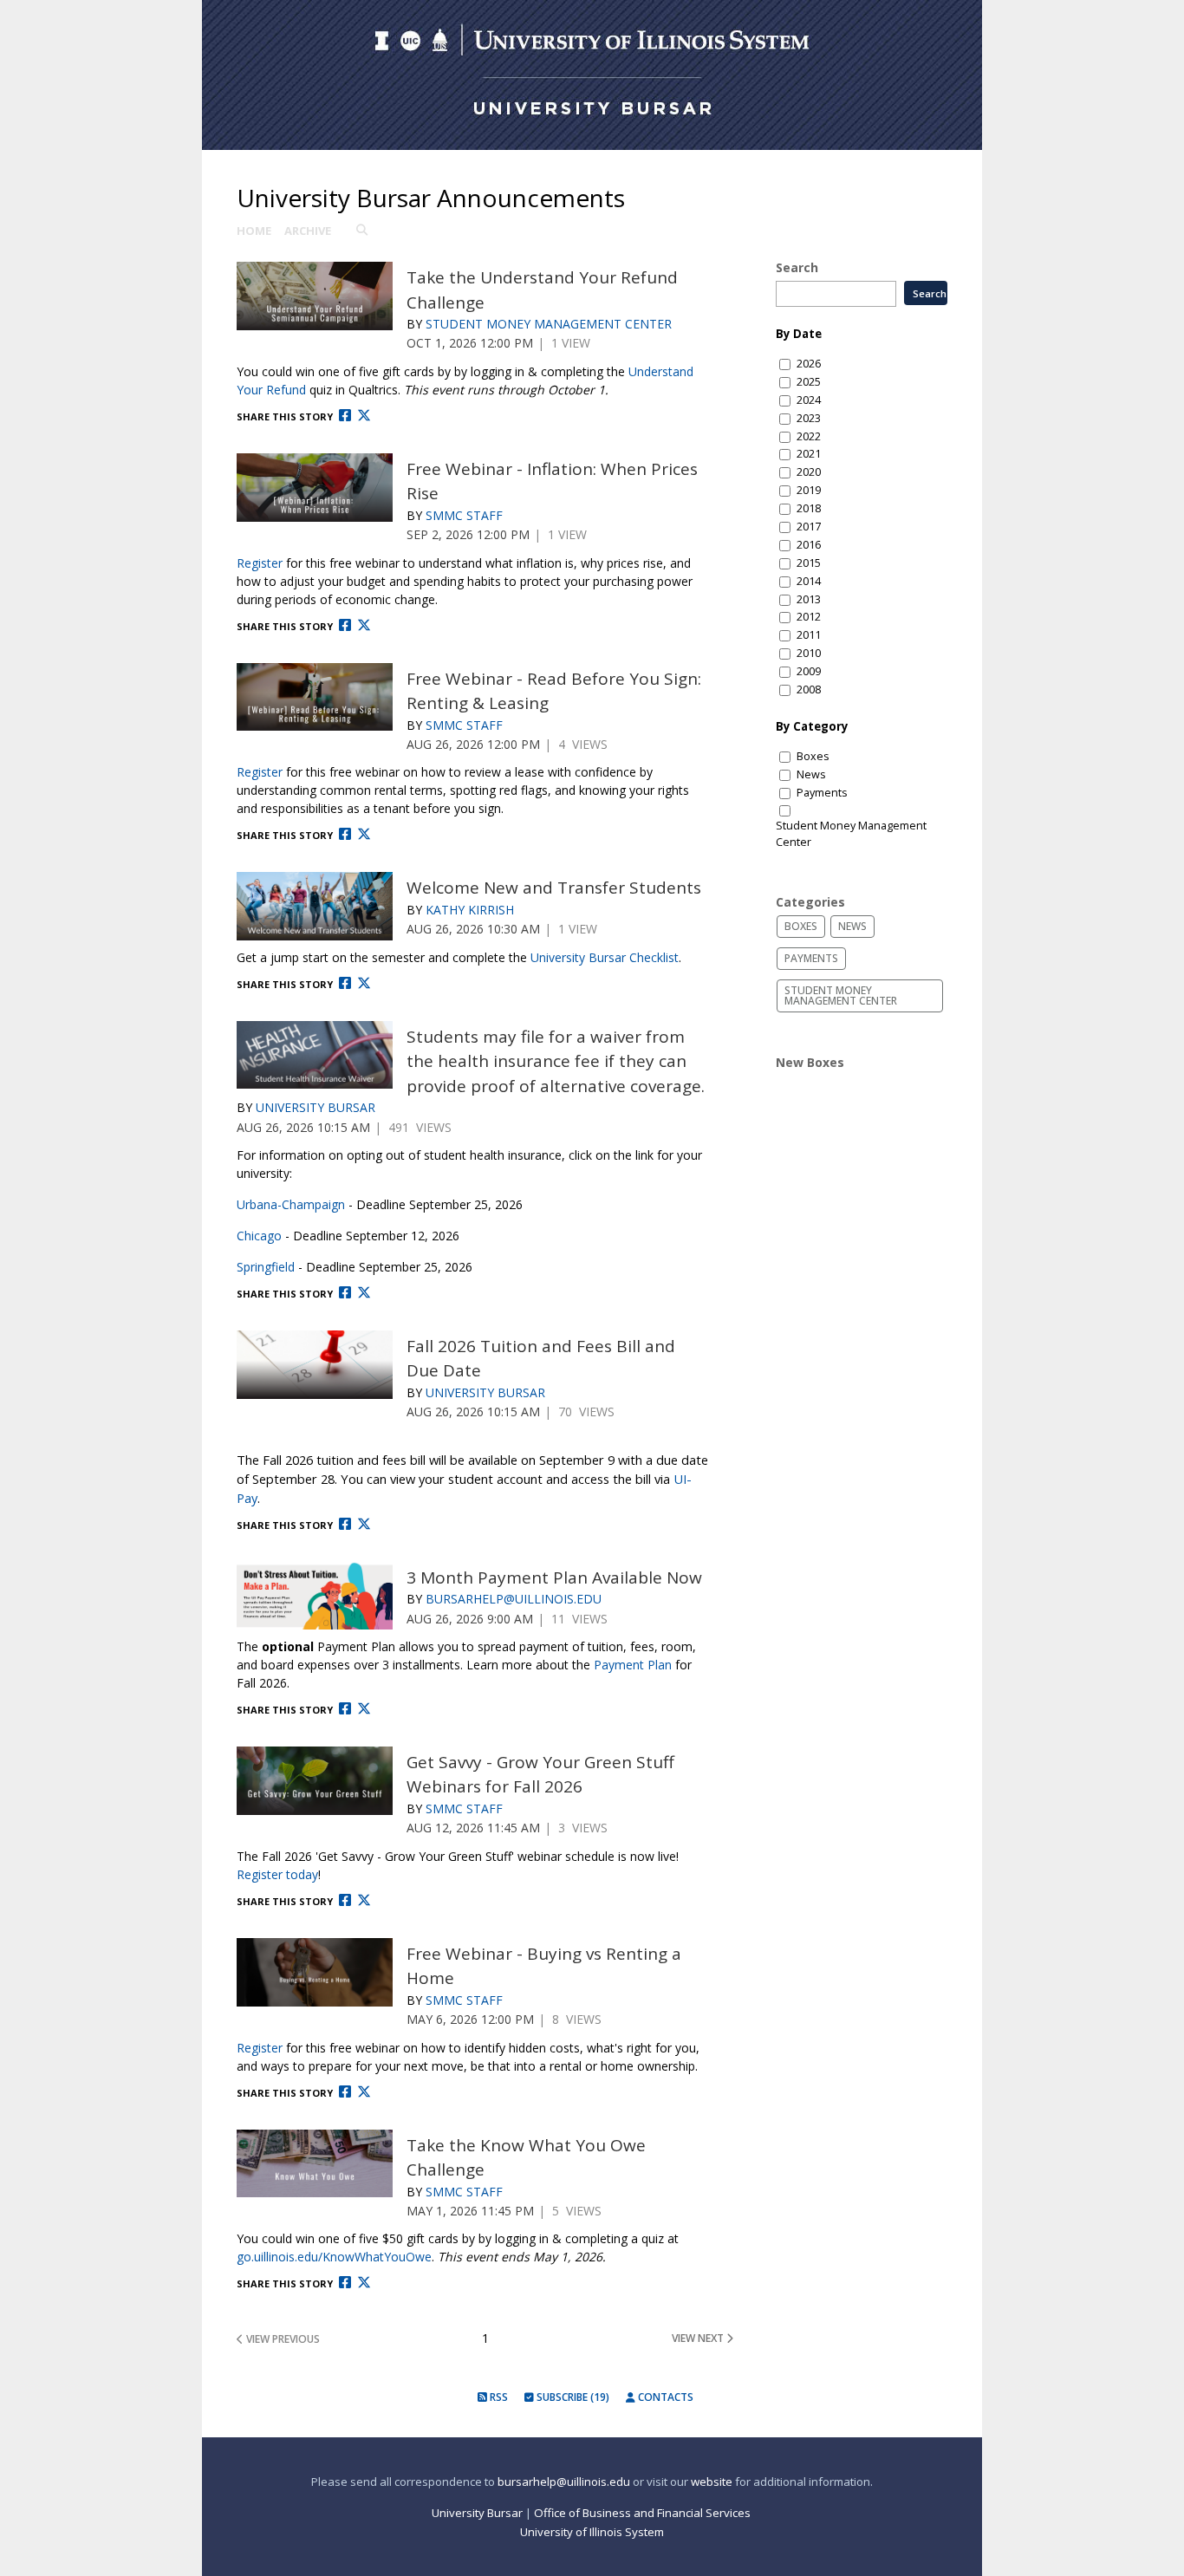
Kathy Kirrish (470, 910)
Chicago (259, 1236)
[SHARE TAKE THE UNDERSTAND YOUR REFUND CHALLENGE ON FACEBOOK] (345, 416)
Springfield (266, 1267)
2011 (809, 635)
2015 (809, 563)
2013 (809, 599)
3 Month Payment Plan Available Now (554, 1577)
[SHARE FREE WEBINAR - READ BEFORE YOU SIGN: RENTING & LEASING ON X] (364, 834)
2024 (809, 400)
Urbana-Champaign (291, 1204)
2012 (809, 617)
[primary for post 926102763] (315, 906)
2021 (809, 454)
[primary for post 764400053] (315, 1365)
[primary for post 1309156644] (315, 1055)
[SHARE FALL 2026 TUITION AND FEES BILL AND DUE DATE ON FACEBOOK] (345, 1524)
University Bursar (316, 1107)
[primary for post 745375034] (315, 1596)
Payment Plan (633, 1665)
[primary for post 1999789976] (315, 1781)
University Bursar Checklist (605, 957)
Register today (277, 1874)
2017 (809, 527)
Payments (822, 793)
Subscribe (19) (572, 2397)
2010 (809, 653)
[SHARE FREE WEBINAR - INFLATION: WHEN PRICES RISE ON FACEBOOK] (345, 625)
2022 (809, 436)
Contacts (664, 2397)
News (811, 774)
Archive (308, 231)
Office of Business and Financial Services (644, 2513)
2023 (809, 418)
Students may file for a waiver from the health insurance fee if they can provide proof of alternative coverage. (556, 1061)
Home (254, 231)
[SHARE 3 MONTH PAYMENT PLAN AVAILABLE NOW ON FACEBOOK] (345, 1709)
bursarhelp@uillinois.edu (564, 2482)
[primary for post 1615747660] (315, 2164)
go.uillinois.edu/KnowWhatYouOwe (334, 2257)
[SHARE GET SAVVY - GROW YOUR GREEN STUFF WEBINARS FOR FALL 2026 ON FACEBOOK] (345, 1900)
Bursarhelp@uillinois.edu (514, 1599)
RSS (498, 2397)
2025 (809, 382)
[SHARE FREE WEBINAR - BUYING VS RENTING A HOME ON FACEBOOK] (345, 2092)
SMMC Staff (464, 515)
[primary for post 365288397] (315, 296)
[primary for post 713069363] (315, 697)
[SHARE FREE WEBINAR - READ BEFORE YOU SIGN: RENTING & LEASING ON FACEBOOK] (345, 834)
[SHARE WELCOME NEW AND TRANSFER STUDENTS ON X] (364, 983)
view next (699, 2338)
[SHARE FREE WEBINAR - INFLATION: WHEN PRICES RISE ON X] (364, 625)
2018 (809, 508)
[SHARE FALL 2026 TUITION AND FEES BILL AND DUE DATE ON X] (364, 1524)
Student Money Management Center (549, 324)
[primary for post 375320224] (315, 488)
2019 (809, 490)
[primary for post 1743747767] (315, 1972)
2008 (809, 690)
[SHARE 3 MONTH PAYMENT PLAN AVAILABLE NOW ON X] (364, 1709)
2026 (809, 364)
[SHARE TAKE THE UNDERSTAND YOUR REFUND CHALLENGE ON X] (364, 416)
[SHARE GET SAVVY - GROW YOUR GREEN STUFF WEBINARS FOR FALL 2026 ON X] (364, 1900)
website (712, 2482)
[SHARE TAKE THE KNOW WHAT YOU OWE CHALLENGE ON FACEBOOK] (345, 2283)
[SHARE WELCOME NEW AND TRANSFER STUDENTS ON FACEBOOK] (345, 983)
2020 (809, 472)
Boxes (813, 756)
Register (260, 563)
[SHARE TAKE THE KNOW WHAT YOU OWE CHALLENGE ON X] (364, 2283)
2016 (809, 545)
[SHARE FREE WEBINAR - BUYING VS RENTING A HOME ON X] (364, 2092)
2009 (809, 671)
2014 (809, 581)
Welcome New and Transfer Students (554, 888)
